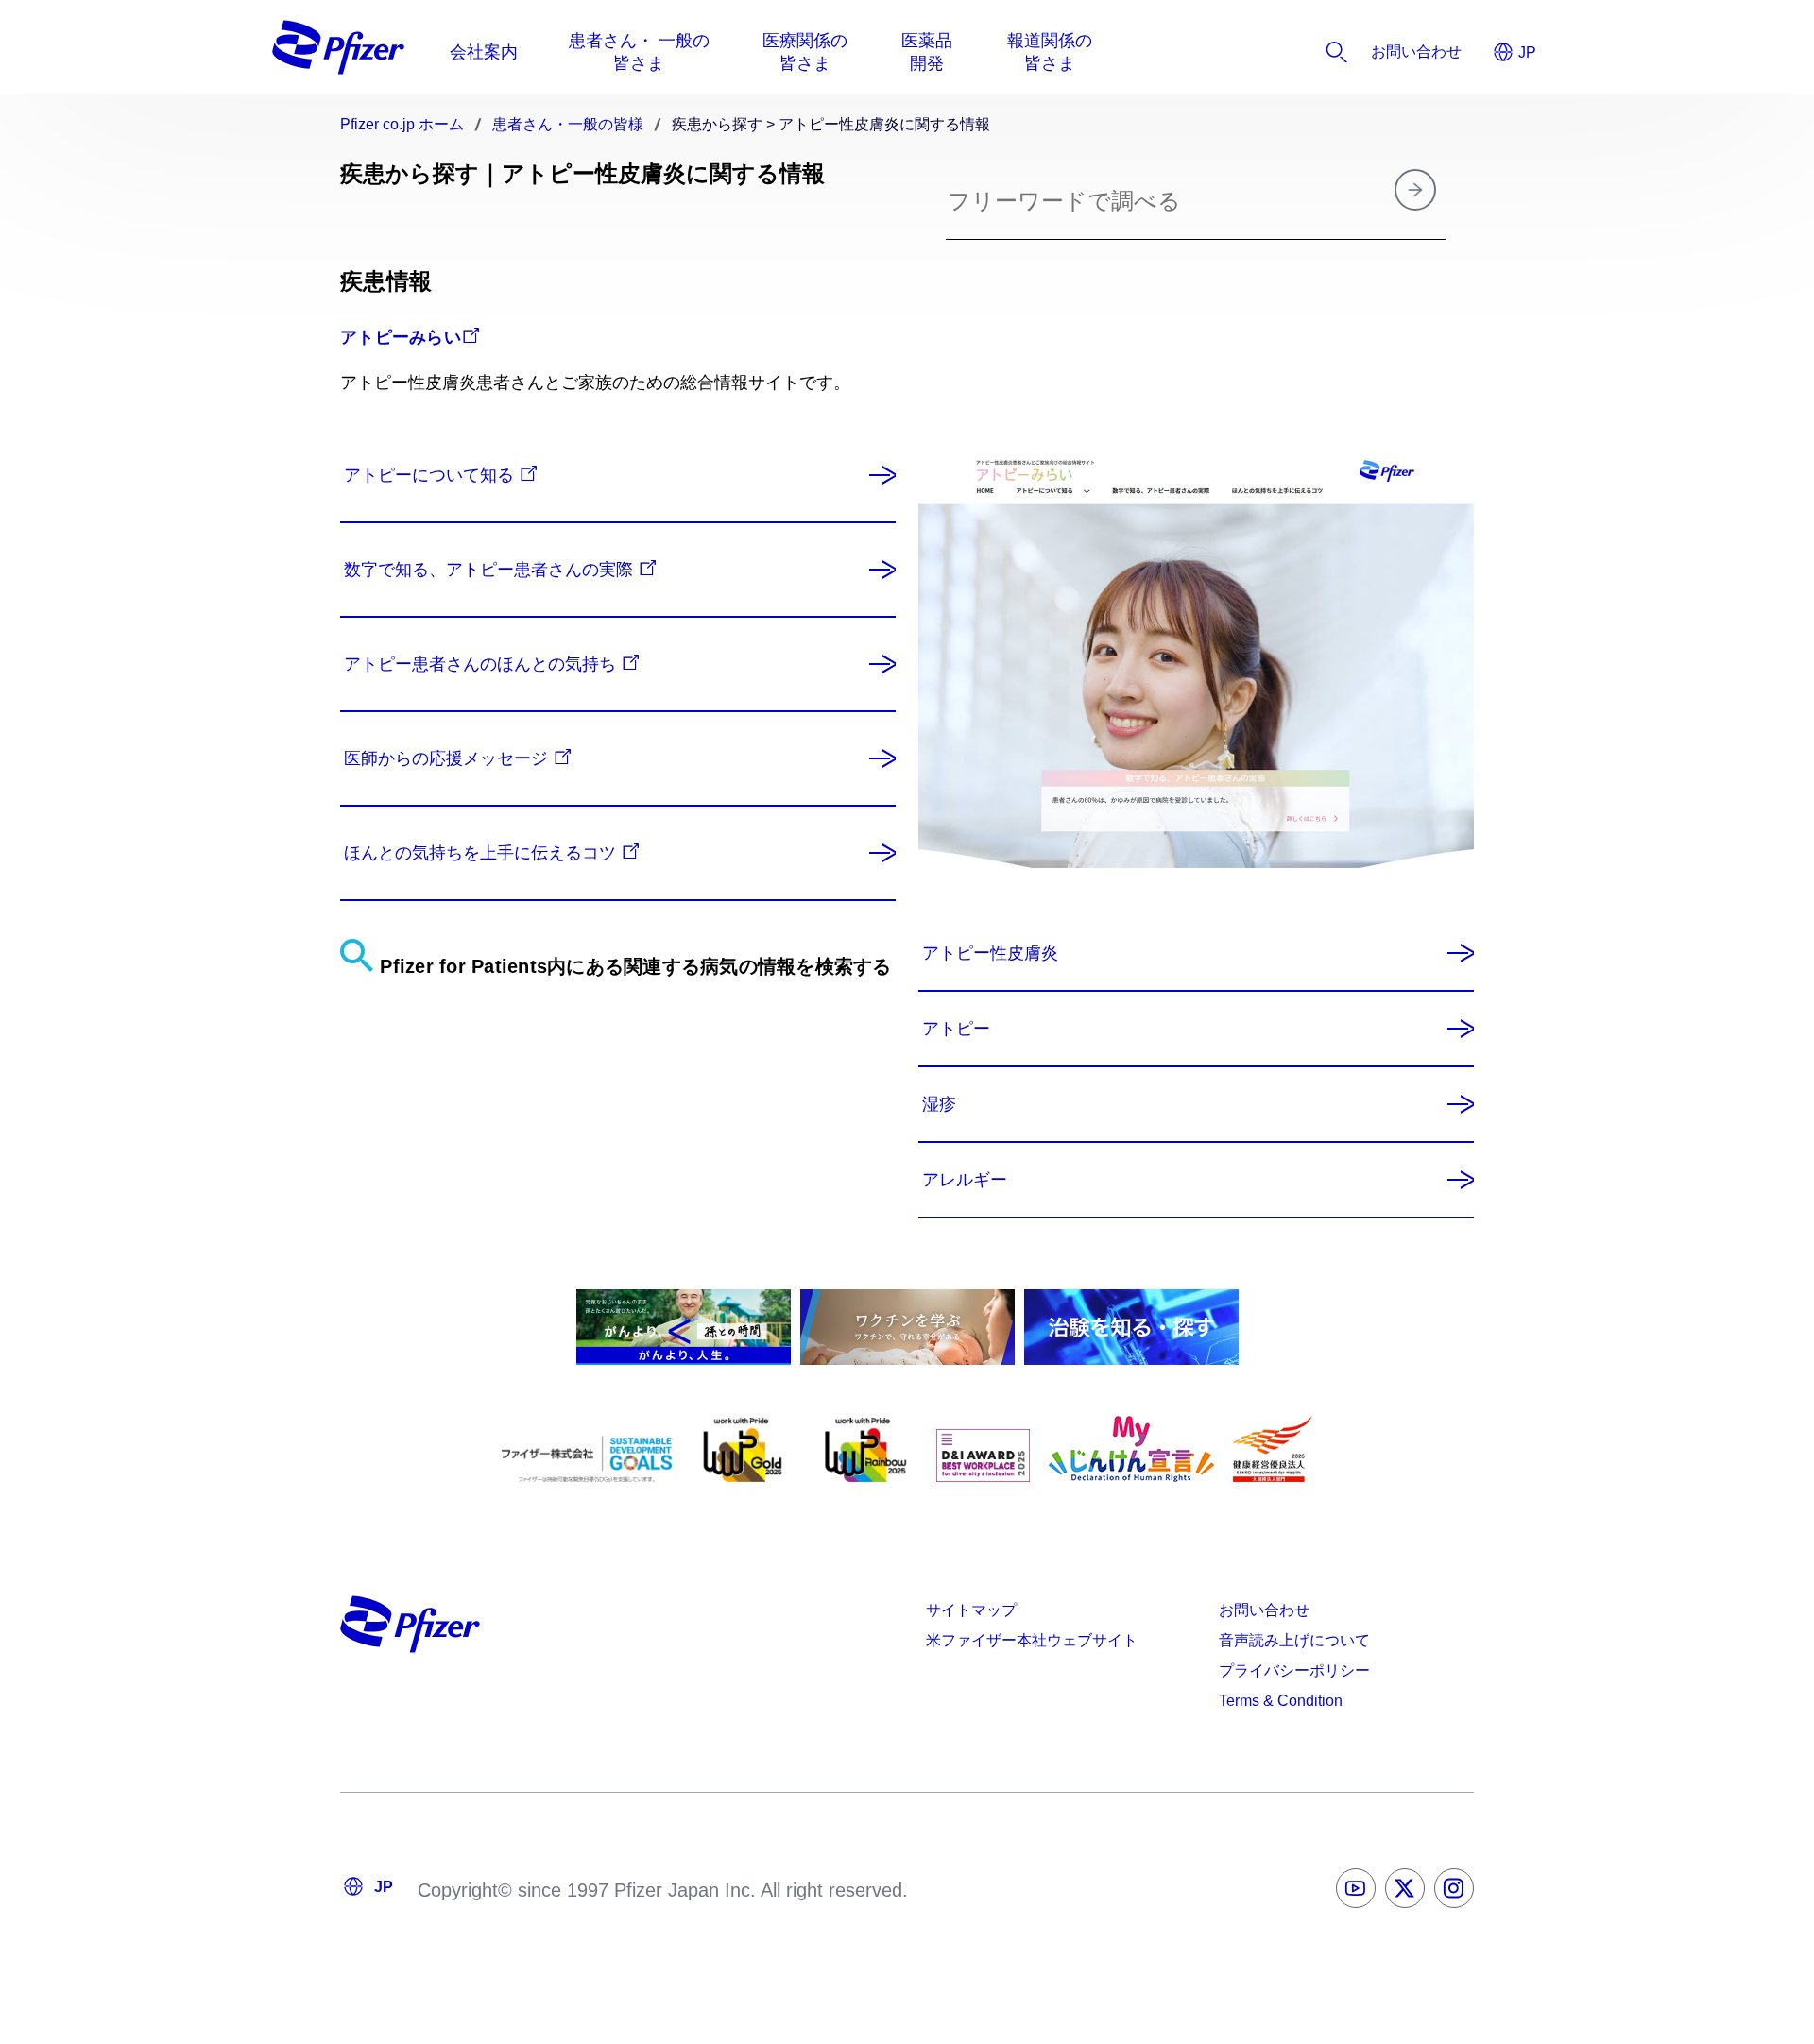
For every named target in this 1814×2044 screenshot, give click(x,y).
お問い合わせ (1264, 1610)
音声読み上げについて (1294, 1640)
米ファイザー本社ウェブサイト (1032, 1640)
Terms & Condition (1281, 1701)
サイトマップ (971, 1610)
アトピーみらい (401, 337)
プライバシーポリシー (1294, 1670)
